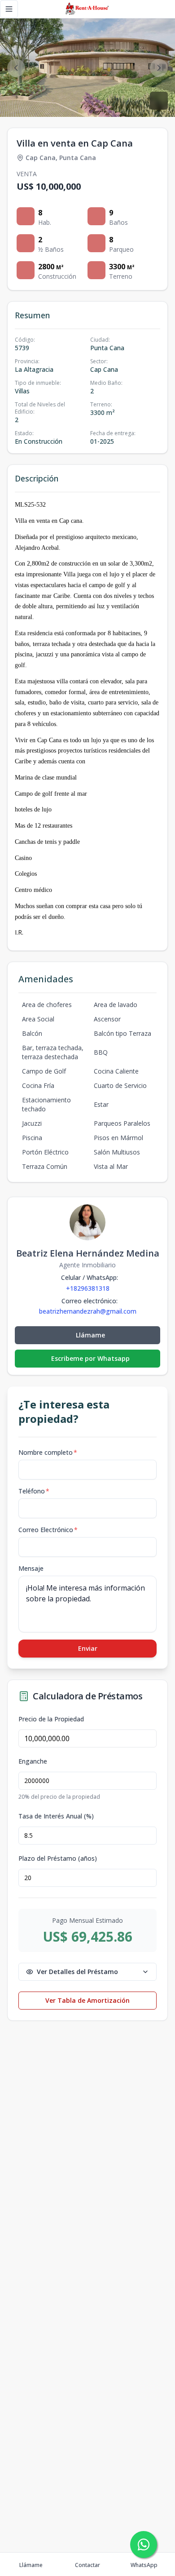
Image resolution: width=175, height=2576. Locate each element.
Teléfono (34, 1491)
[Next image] (159, 68)
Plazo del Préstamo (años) (58, 1858)
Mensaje (31, 1568)
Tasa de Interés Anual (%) (56, 1816)
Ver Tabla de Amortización (87, 2000)
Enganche (33, 1761)
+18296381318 (88, 1288)
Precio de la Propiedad (51, 1719)
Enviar (88, 1648)
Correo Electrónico (48, 1530)
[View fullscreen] (159, 101)
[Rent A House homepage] (88, 9)
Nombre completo (48, 1452)
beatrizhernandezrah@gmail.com (88, 1311)
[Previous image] (16, 68)
